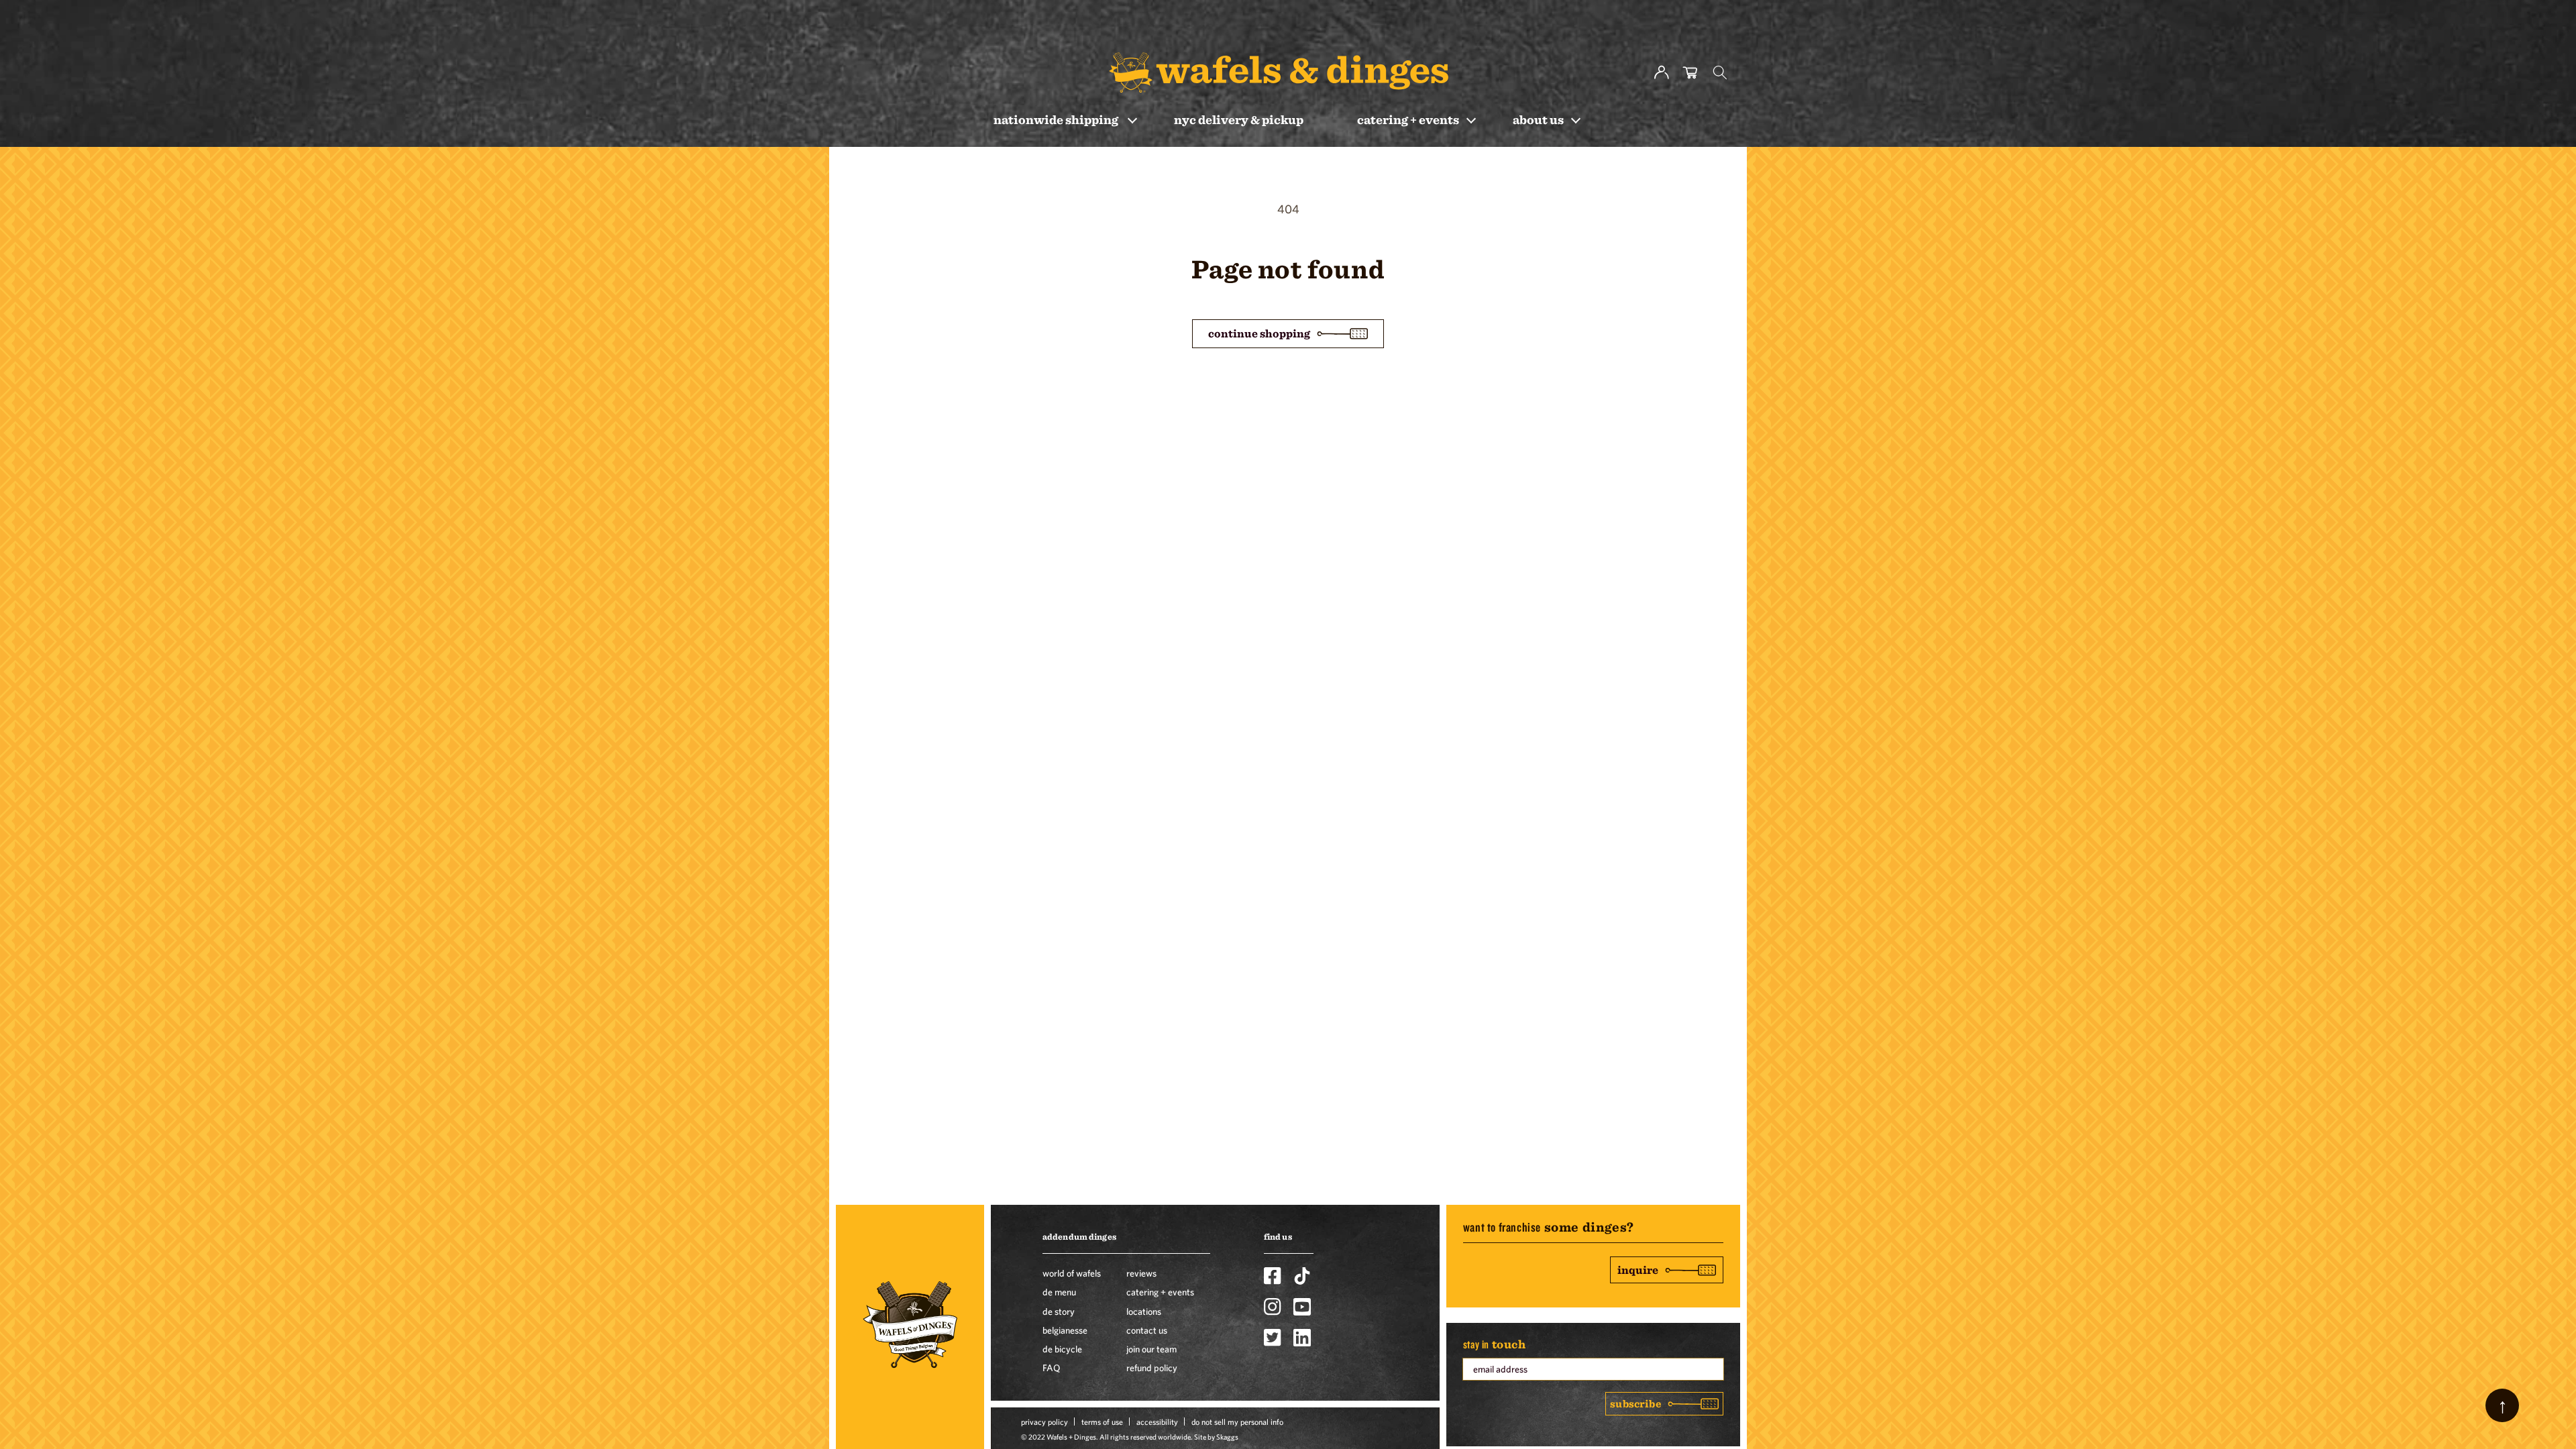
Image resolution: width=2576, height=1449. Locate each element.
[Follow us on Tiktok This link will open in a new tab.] (1302, 1276)
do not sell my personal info (1237, 1421)
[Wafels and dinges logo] (1279, 72)
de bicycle (1062, 1349)
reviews (1141, 1273)
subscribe (1635, 1403)
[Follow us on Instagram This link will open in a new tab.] (1273, 1307)
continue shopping (1259, 333)
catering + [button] (1408, 119)
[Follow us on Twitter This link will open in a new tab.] (1273, 1338)
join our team (1151, 1349)
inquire (1638, 1270)
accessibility (1157, 1421)
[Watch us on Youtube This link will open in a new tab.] (1302, 1307)
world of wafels (1072, 1273)
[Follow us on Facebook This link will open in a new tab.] (1273, 1276)
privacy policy (1044, 1421)
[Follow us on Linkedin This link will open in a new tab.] (1302, 1338)
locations (1144, 1311)
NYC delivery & (1239, 119)
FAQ (1051, 1368)
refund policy (1152, 1368)
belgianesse (1065, 1330)
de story (1059, 1311)
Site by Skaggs (1216, 1437)
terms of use (1102, 1421)
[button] (1720, 72)
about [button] (1538, 119)
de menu (1059, 1292)
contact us (1147, 1330)
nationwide (1056, 119)
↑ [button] (2503, 1405)
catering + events (1160, 1292)
